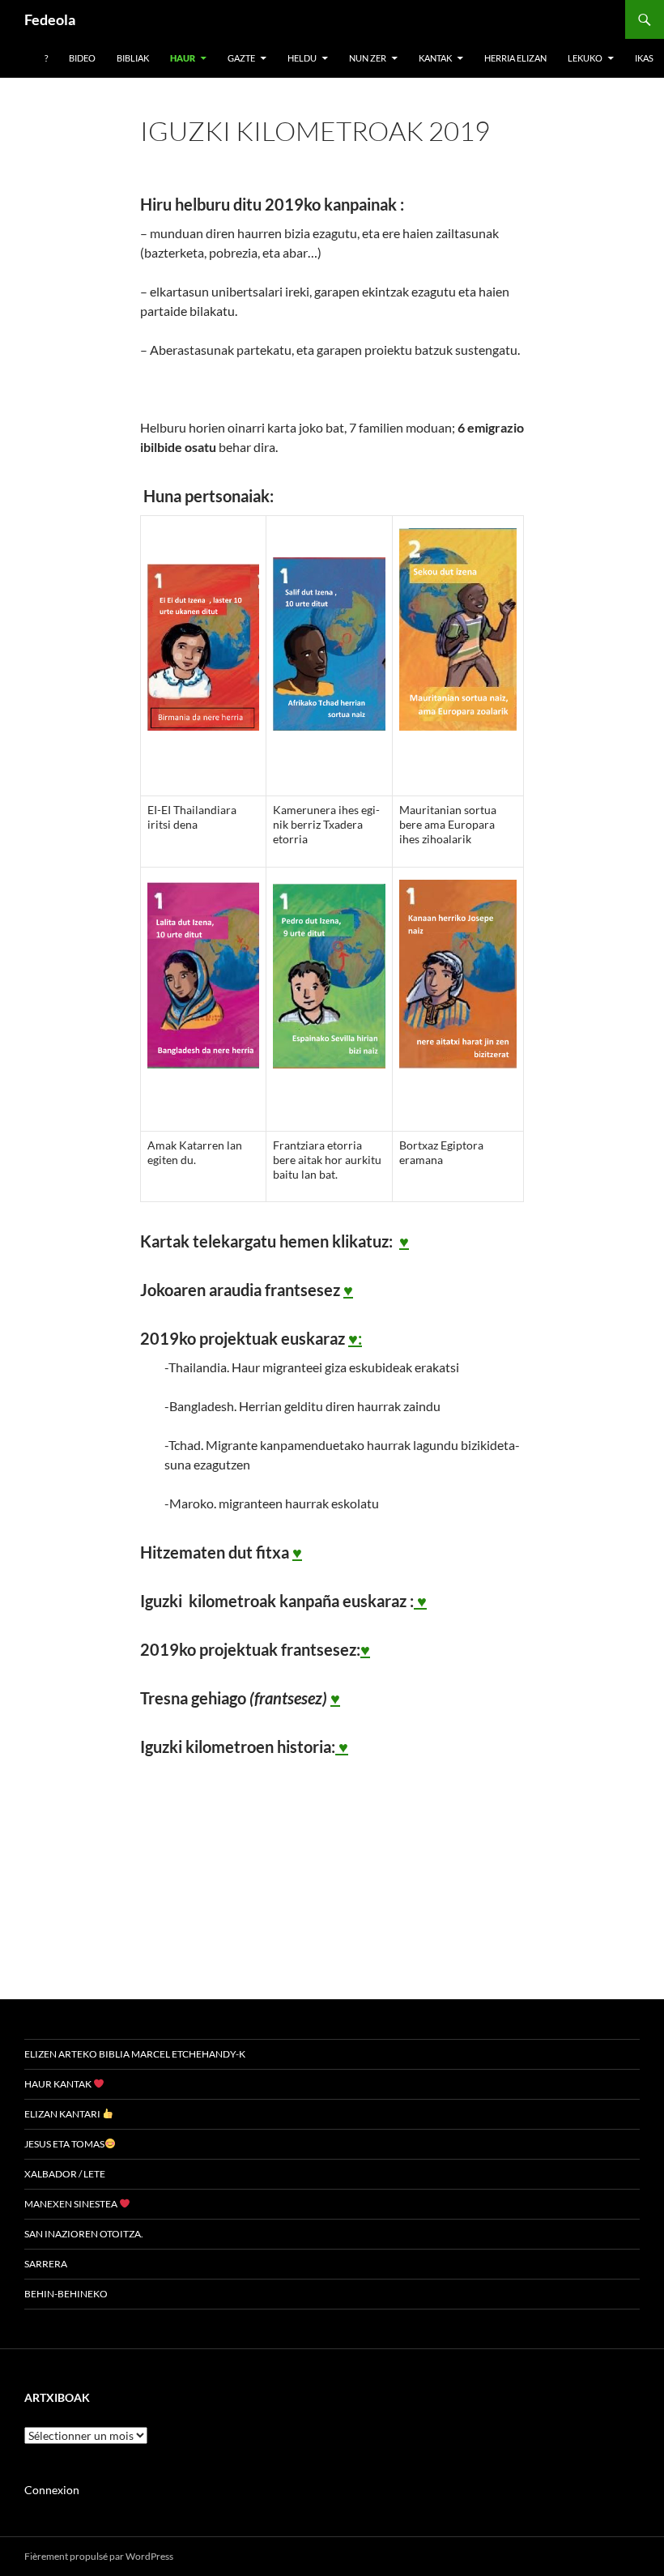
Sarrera (46, 2264)
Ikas (644, 58)
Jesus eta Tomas (64, 2144)
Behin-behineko (66, 2294)
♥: (355, 1338)
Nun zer (368, 58)
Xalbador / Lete (65, 2174)
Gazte (241, 58)
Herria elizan (515, 58)
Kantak (435, 58)
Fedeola (50, 19)
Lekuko (585, 58)
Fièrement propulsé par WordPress (99, 2556)
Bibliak (133, 58)
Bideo (82, 58)
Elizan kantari (63, 2114)
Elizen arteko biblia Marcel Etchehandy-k (135, 2054)
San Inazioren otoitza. (84, 2234)
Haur (183, 58)
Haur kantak (59, 2084)
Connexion (52, 2490)
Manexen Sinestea (72, 2204)
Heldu (302, 58)
